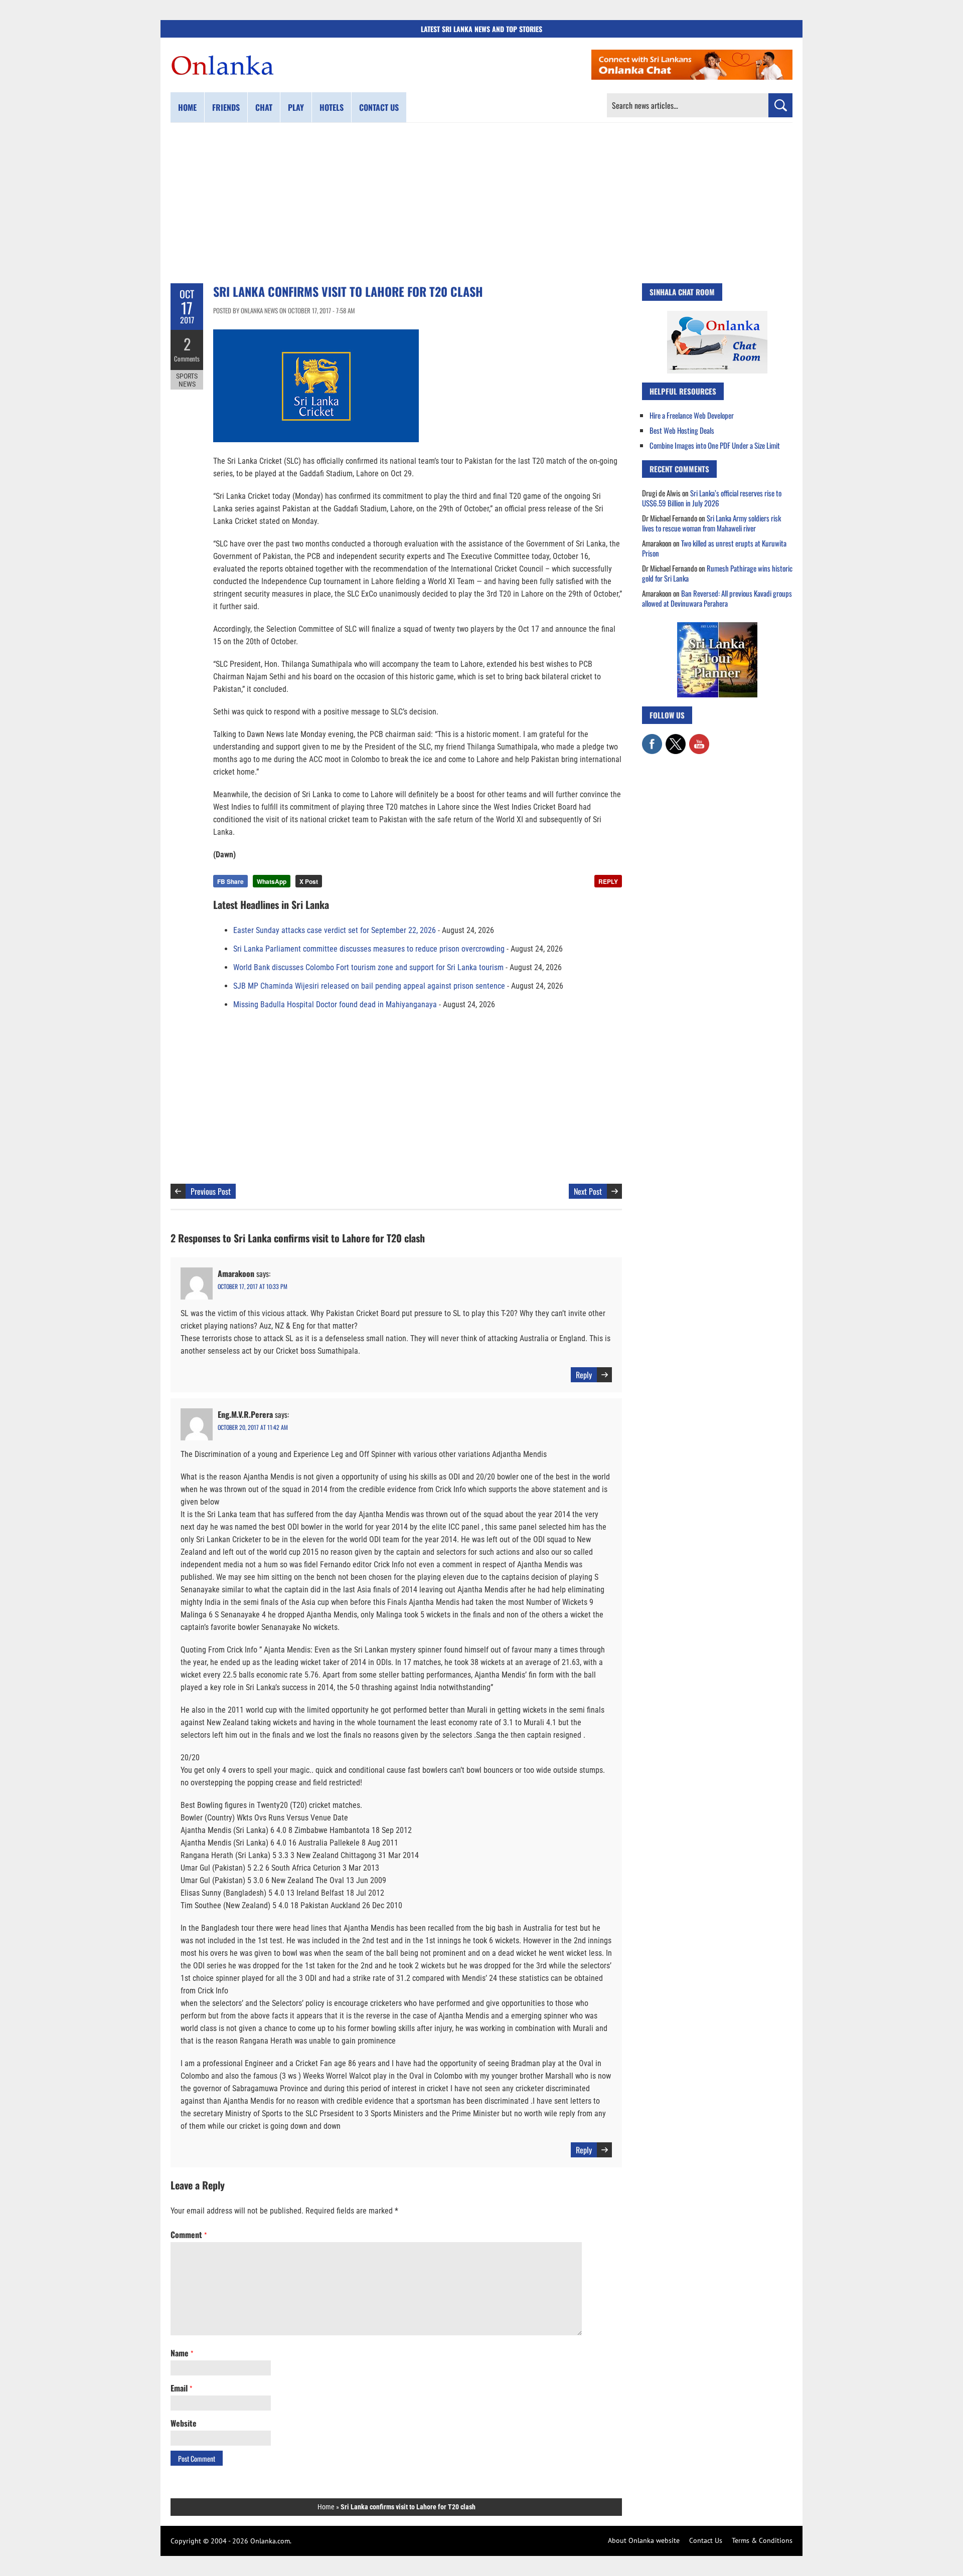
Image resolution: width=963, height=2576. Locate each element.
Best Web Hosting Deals (682, 430)
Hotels (332, 107)
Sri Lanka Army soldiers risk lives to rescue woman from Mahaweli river (711, 523)
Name (182, 2353)
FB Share (230, 881)
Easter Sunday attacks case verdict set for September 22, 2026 (335, 930)
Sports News (187, 380)
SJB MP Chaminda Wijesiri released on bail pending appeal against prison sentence (369, 986)
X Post (309, 881)
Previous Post (211, 1191)
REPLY (608, 881)
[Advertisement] (481, 203)
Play (296, 107)
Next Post (588, 1191)
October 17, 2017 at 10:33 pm (253, 1286)
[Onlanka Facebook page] (652, 739)
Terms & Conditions (762, 2540)
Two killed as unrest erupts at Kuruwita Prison (714, 548)
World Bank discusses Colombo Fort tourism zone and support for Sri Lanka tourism (368, 967)
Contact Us (706, 2540)
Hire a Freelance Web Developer (692, 415)
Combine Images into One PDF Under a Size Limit (715, 445)
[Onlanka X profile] (676, 739)
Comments (187, 358)
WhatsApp (272, 881)
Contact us (379, 107)
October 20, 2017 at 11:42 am (253, 1427)
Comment (189, 2235)
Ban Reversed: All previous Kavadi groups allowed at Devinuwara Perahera (717, 598)
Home (187, 107)
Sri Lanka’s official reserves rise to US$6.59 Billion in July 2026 (712, 498)
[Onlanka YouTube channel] (699, 739)
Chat (264, 107)
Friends (226, 107)
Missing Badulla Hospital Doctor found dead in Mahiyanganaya (335, 1004)
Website (184, 2423)
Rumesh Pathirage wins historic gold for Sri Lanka (717, 573)
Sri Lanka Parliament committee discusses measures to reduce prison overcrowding (369, 949)
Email (181, 2388)
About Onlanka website (644, 2540)
